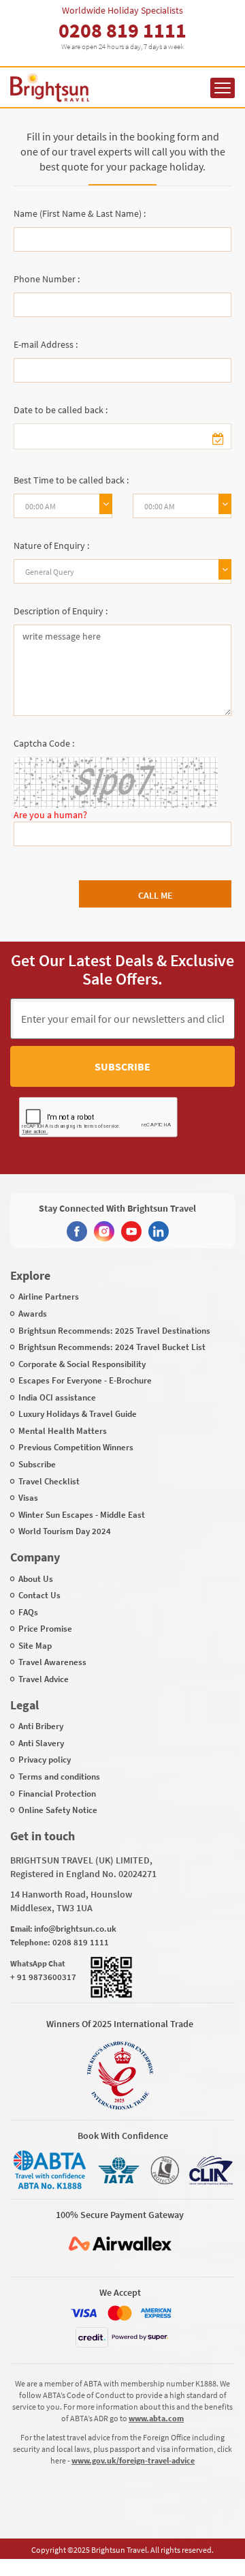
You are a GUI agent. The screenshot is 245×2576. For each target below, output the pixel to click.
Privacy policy (45, 1759)
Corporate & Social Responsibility (82, 1364)
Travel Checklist (49, 1481)
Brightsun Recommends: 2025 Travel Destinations (114, 1331)
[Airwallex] (120, 2244)
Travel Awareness (52, 1662)
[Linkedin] (159, 1231)
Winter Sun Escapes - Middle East (82, 1515)
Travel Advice (44, 1679)
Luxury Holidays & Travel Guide (78, 1414)
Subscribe (122, 1066)
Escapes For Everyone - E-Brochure (85, 1380)
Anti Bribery (41, 1726)
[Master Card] (120, 2313)
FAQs (28, 1612)
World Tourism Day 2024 (65, 1531)
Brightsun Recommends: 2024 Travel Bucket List (112, 1347)
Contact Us (39, 1595)
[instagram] (104, 1231)
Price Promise (45, 1629)
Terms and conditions (59, 1777)
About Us (36, 1579)
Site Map (35, 1646)
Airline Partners (49, 1297)
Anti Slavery (41, 1743)
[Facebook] (77, 1231)
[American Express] (156, 2313)
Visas (28, 1498)
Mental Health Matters (63, 1431)
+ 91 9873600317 (43, 1977)
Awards (33, 1314)
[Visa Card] (84, 2313)
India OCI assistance (57, 1397)
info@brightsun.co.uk (75, 1929)
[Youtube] (131, 1231)
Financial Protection (57, 1794)
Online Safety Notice (58, 1810)
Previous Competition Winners (76, 1447)
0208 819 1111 (122, 30)
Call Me (156, 895)
